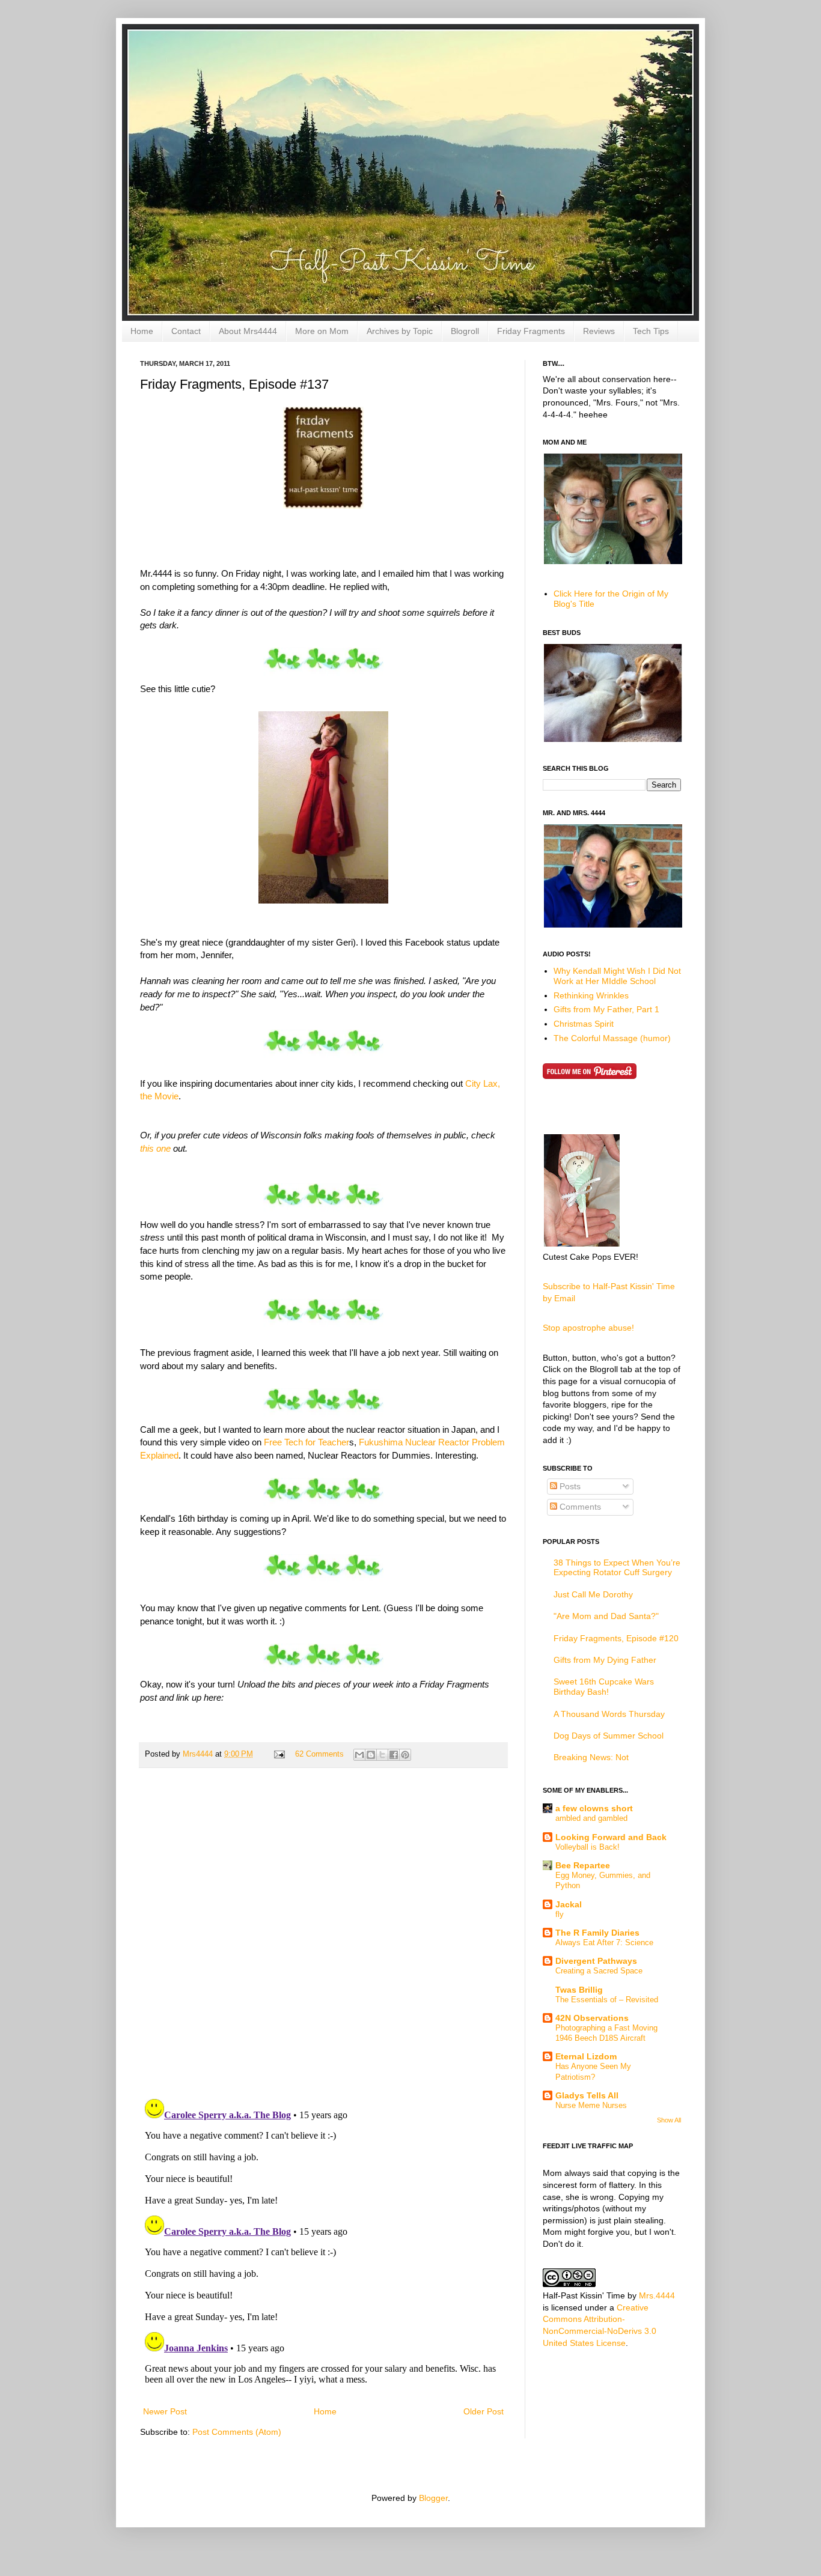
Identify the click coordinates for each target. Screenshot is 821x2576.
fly (560, 1914)
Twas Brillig (579, 1990)
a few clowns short (594, 1808)
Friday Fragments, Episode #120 (616, 1638)
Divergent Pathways (596, 1961)
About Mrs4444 (248, 331)
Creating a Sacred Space (599, 1971)
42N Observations (592, 2018)
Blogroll (465, 331)
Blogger (433, 2498)
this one (155, 1148)
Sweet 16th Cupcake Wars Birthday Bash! (604, 1687)
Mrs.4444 (657, 2295)
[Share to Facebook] (394, 1755)
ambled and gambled (591, 1818)
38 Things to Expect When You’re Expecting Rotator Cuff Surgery (617, 1568)
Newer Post (165, 2411)
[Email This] (359, 1755)
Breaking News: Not (591, 1757)
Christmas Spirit (584, 1024)
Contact (186, 331)
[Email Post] (279, 1754)
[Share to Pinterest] (405, 1755)
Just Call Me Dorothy (593, 1594)
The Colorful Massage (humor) (612, 1038)
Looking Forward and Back (611, 1837)
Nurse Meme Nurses (591, 2105)
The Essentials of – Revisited (607, 2000)
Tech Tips (651, 331)
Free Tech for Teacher (307, 1442)
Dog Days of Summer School (609, 1736)
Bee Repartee (583, 1865)
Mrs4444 (199, 1754)
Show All (669, 2120)
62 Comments (319, 1754)
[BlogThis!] (371, 1755)
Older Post (484, 2411)
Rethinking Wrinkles (591, 995)
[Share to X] (382, 1755)
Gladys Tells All (587, 2095)
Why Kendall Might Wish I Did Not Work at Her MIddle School (617, 976)
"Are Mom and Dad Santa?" (606, 1616)
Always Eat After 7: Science (604, 1943)
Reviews (599, 331)
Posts (569, 1486)
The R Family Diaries (597, 1933)
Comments (579, 1507)
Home (142, 331)
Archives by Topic (400, 331)
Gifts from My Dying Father (605, 1660)
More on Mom (322, 331)
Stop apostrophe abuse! (588, 1328)
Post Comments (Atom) (237, 2432)
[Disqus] (323, 1933)
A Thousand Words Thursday (609, 1714)
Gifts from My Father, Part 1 (606, 1009)
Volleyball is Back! (588, 1847)
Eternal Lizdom (586, 2056)
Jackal (569, 1904)
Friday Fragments (531, 331)
